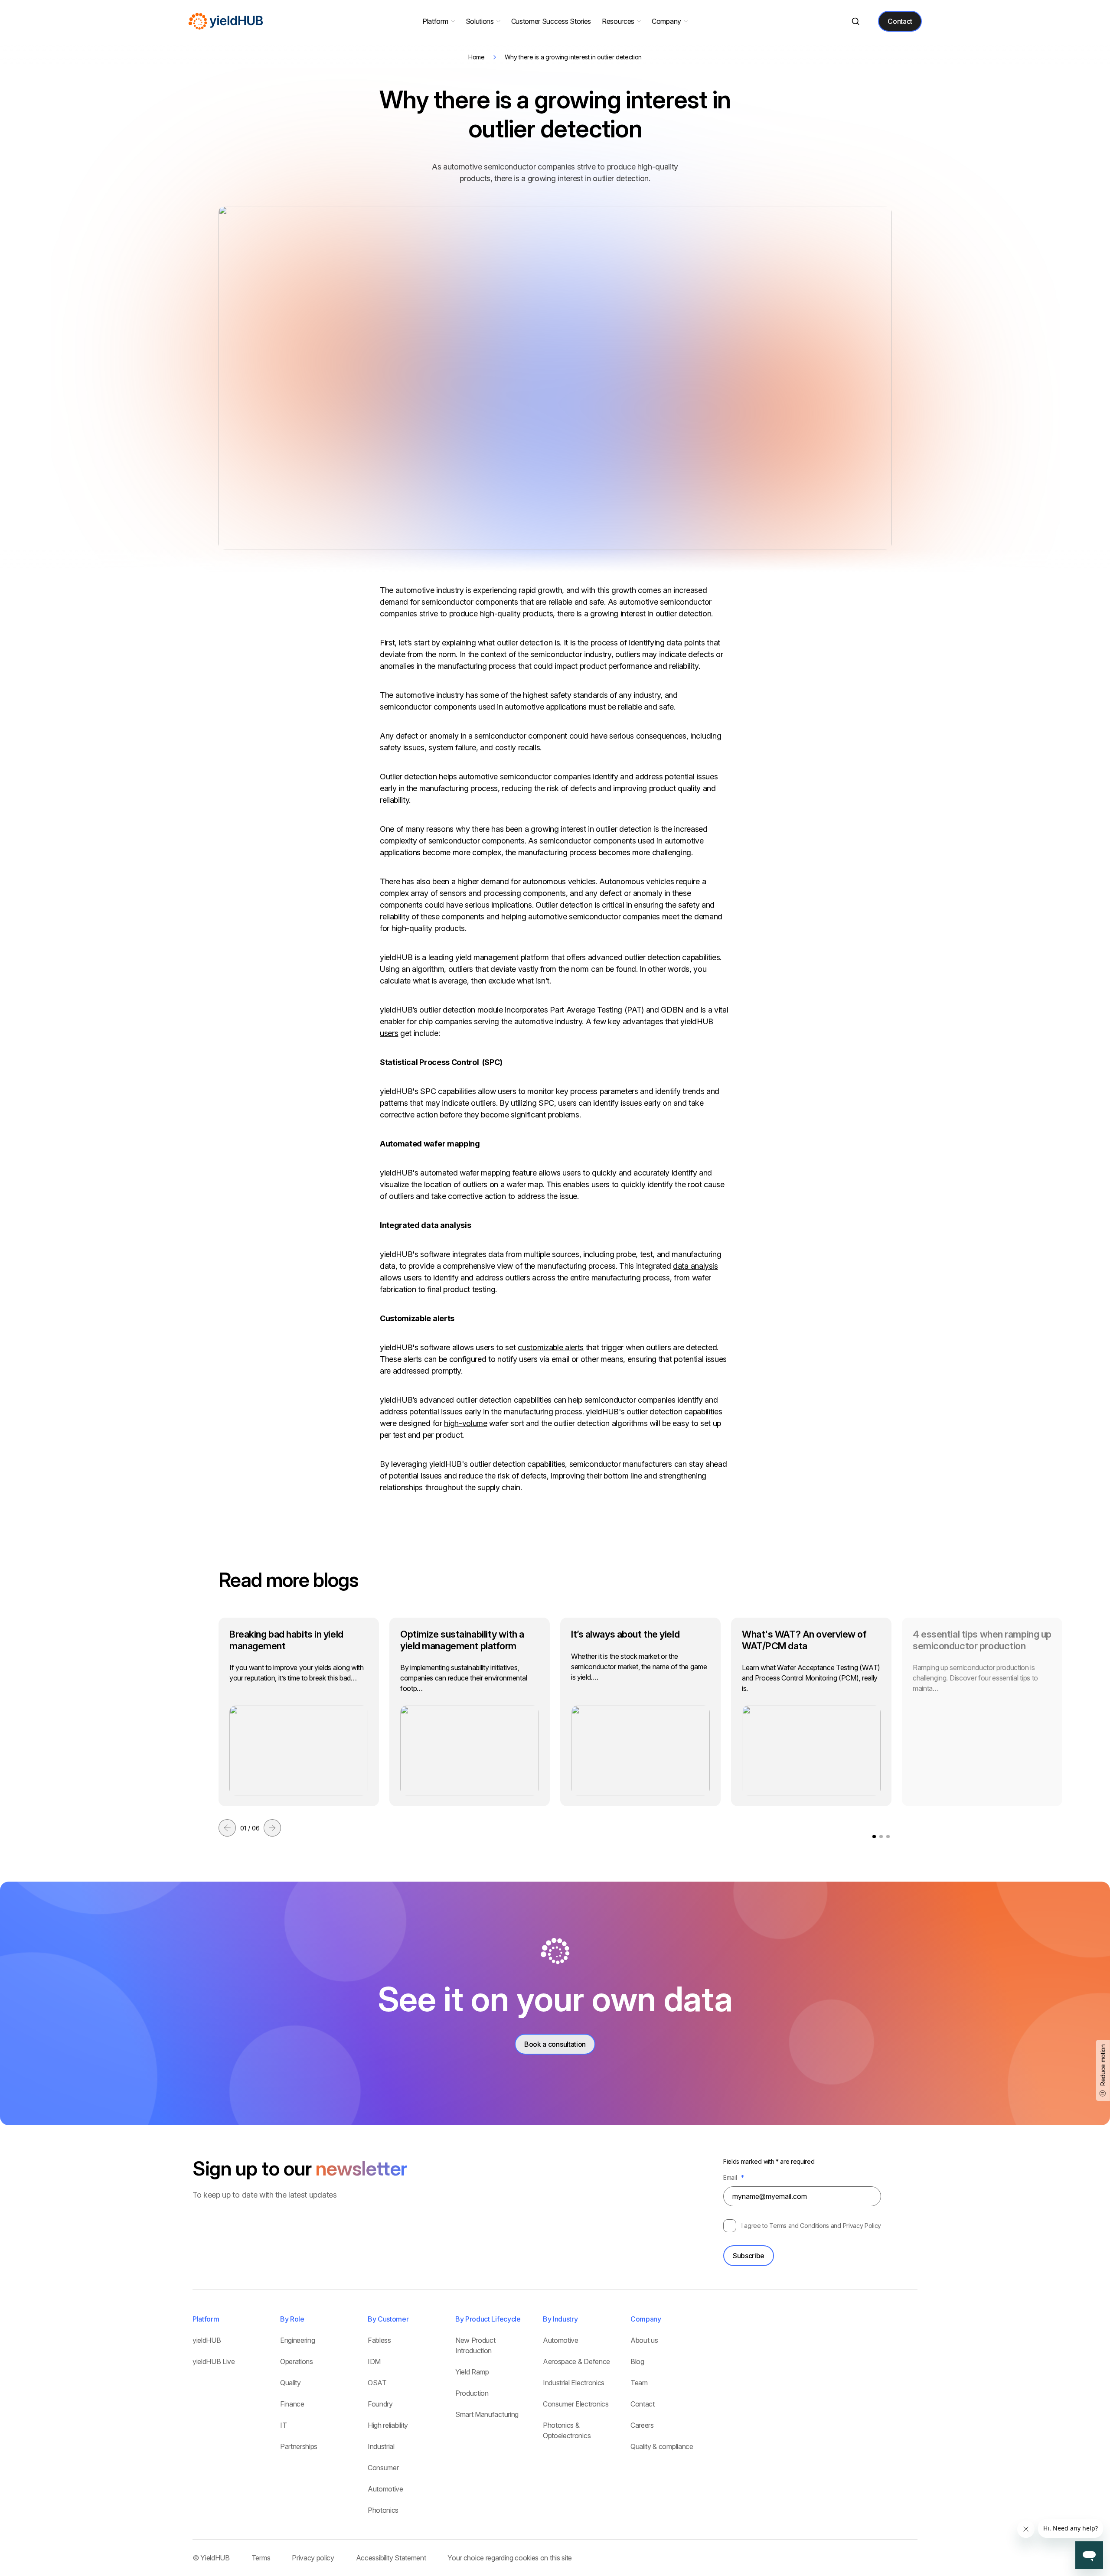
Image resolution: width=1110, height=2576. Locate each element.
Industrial (381, 2446)
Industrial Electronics (574, 2383)
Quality (291, 2383)
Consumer (383, 2468)
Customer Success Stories (551, 21)
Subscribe (749, 2256)
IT (283, 2425)
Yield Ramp (472, 2372)
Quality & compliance (662, 2446)
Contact (900, 21)
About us (644, 2340)
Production (472, 2393)
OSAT (377, 2383)
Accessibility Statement (391, 2558)
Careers (642, 2425)
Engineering (297, 2340)
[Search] (855, 21)
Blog (637, 2361)
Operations (297, 2361)
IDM (374, 2361)
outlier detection (525, 643)
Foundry (380, 2404)
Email (734, 2177)
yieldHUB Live (214, 2361)
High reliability (388, 2425)
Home (477, 57)
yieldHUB (207, 2340)
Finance (292, 2404)
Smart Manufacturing (487, 2414)
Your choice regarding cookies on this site (510, 2558)
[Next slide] (272, 1828)
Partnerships (299, 2446)
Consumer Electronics (576, 2404)
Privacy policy (313, 2558)
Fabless (379, 2340)
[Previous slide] (227, 1828)
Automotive (385, 2489)
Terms (261, 2558)
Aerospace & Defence (576, 2361)
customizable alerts (551, 1347)
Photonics (383, 2510)
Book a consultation (555, 2044)
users (389, 1033)
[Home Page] (226, 21)
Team (639, 2383)
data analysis (695, 1266)
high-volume (465, 1423)
